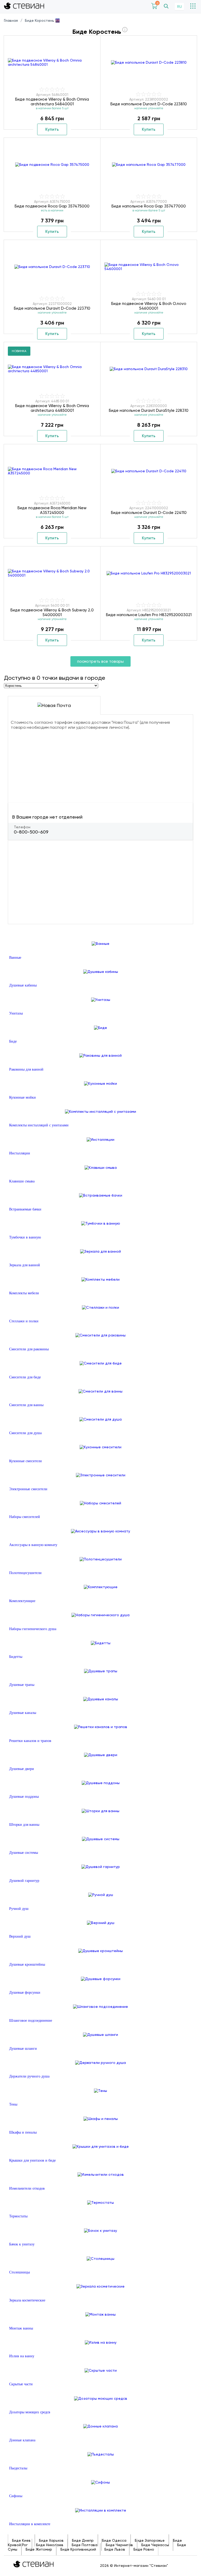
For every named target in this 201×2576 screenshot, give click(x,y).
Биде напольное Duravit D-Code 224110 (149, 513)
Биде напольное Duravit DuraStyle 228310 (149, 410)
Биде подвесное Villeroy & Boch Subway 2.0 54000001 (52, 612)
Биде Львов (115, 2549)
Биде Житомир (39, 2549)
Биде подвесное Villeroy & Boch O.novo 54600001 (149, 306)
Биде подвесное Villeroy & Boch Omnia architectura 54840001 (52, 102)
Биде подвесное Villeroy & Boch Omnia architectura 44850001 (52, 408)
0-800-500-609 (31, 832)
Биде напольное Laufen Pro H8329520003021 (149, 615)
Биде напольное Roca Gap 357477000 (149, 206)
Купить (52, 129)
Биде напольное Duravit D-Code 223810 (149, 104)
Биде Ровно (144, 2549)
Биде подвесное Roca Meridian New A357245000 (52, 510)
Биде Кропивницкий (78, 2549)
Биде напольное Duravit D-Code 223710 (52, 308)
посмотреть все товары (100, 661)
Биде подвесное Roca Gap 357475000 (52, 206)
